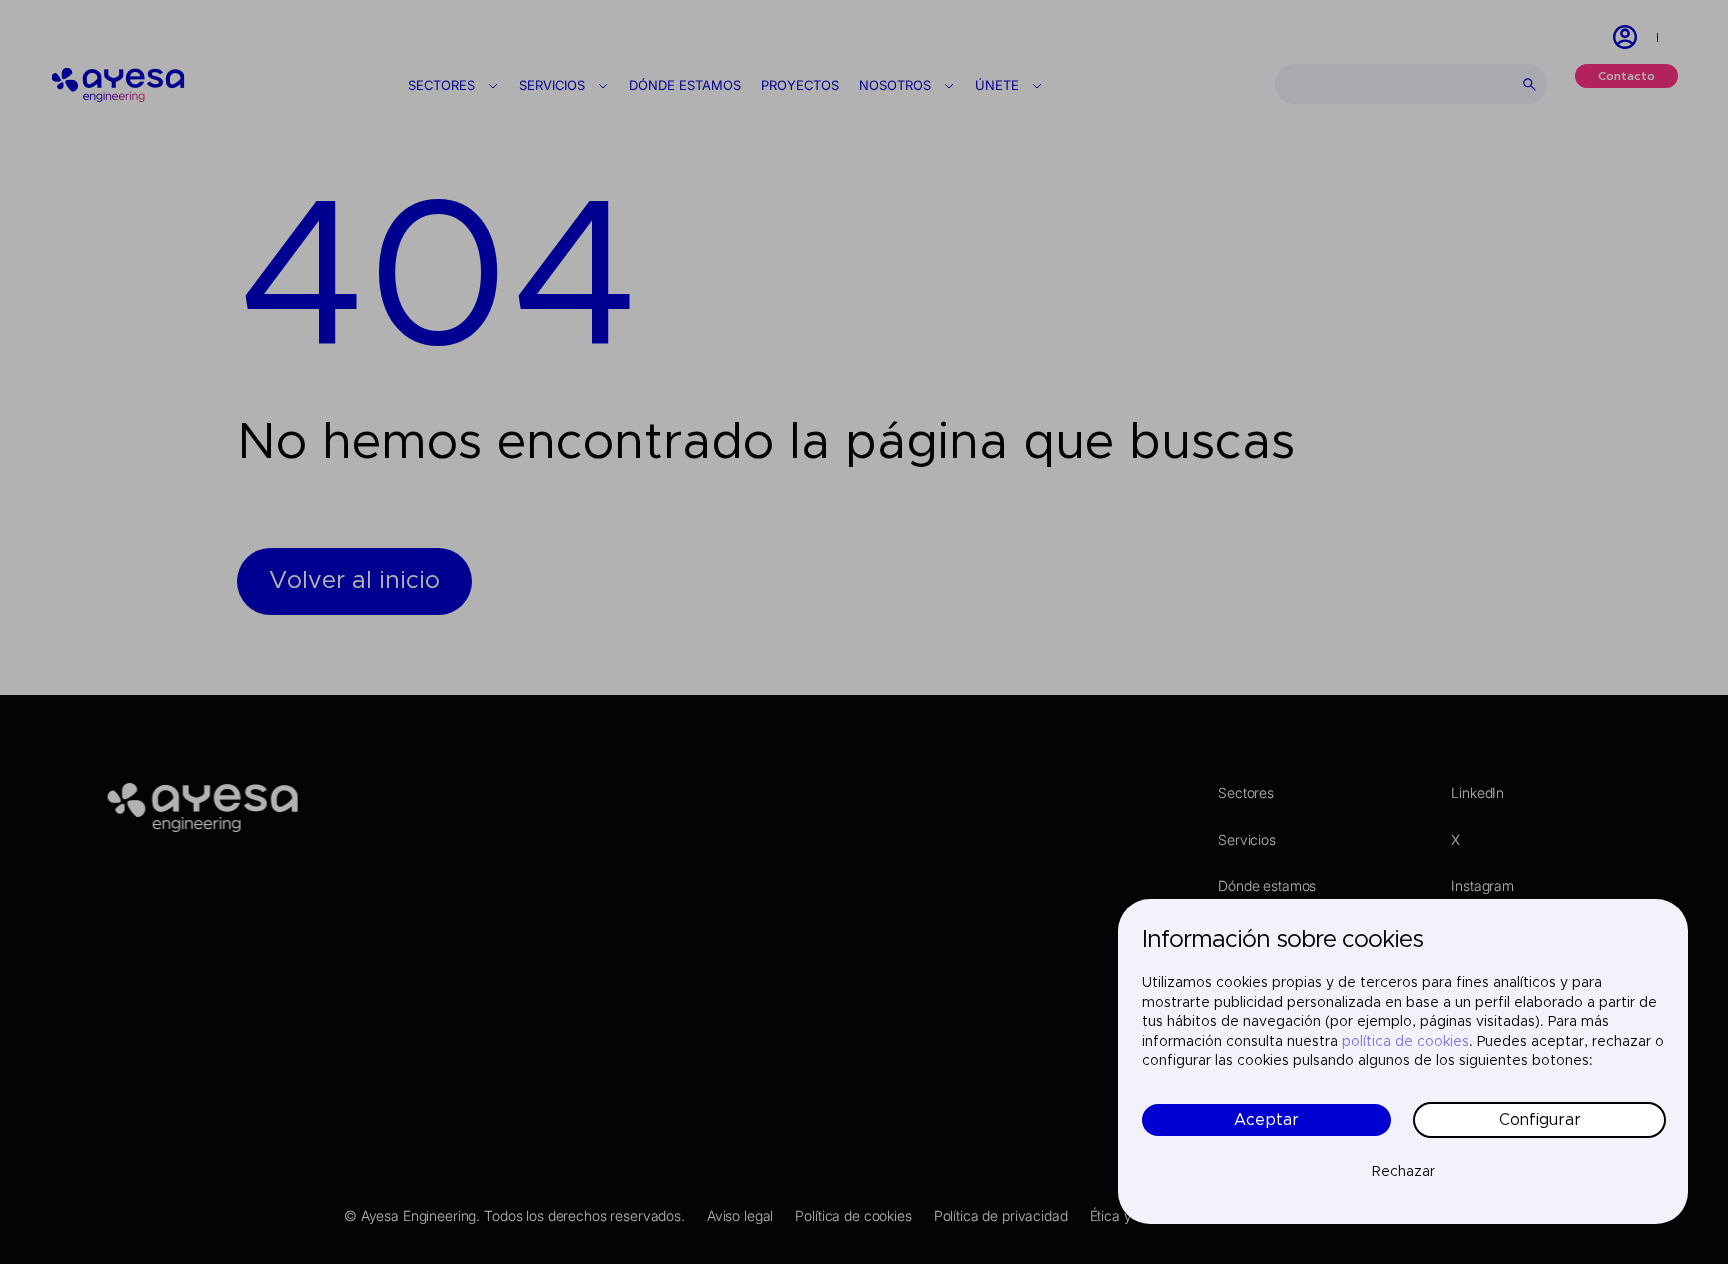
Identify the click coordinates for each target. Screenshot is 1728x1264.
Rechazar (1403, 1172)
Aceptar (1266, 1120)
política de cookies (1405, 1042)
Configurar (1540, 1120)
